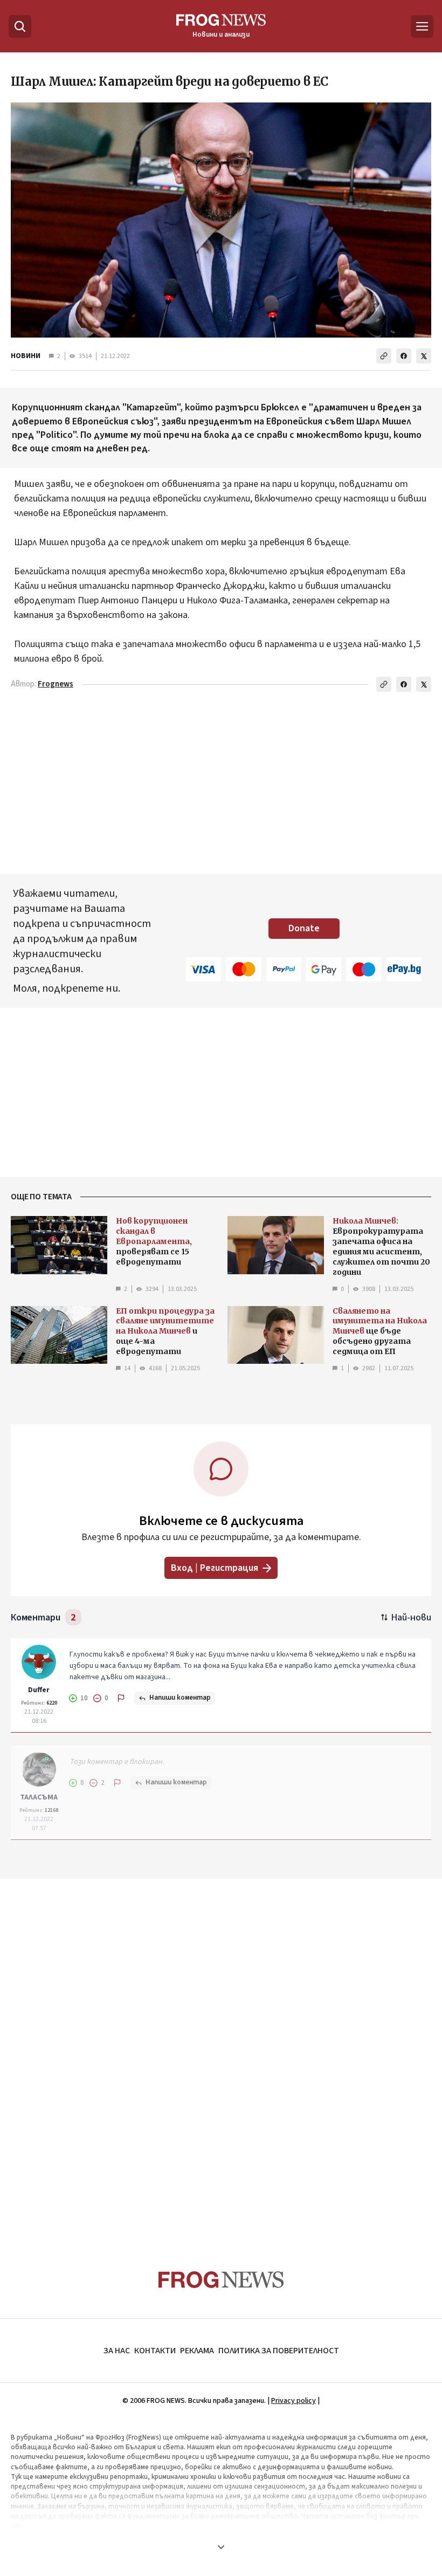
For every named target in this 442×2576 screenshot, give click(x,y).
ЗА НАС (117, 2351)
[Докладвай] (121, 1698)
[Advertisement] (221, 2053)
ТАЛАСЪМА (39, 1797)
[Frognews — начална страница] (221, 2280)
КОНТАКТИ (155, 2351)
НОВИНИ (26, 356)
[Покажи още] (221, 2547)
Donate (304, 928)
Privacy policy (293, 2401)
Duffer (39, 1690)
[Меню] (422, 26)
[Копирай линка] (384, 356)
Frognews (56, 684)
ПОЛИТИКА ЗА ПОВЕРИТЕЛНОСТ (279, 2351)
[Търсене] (20, 26)
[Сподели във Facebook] (404, 356)
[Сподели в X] (424, 356)
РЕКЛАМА (197, 2351)
